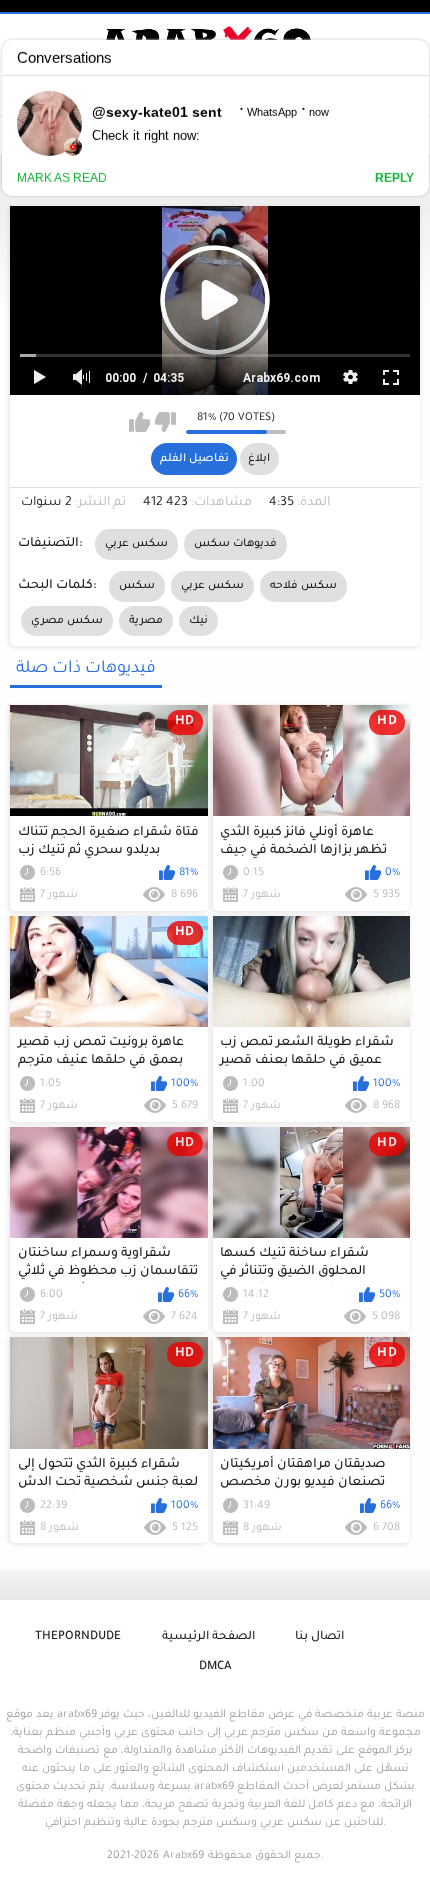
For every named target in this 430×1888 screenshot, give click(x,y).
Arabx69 (183, 1856)
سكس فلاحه (303, 586)
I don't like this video (165, 422)
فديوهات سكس (235, 544)
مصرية (146, 621)
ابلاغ (259, 459)
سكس (137, 586)
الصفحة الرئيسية (208, 1637)
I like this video (139, 422)
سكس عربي (136, 544)
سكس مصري (67, 621)
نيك (198, 621)
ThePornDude (78, 1637)
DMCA (215, 1667)
